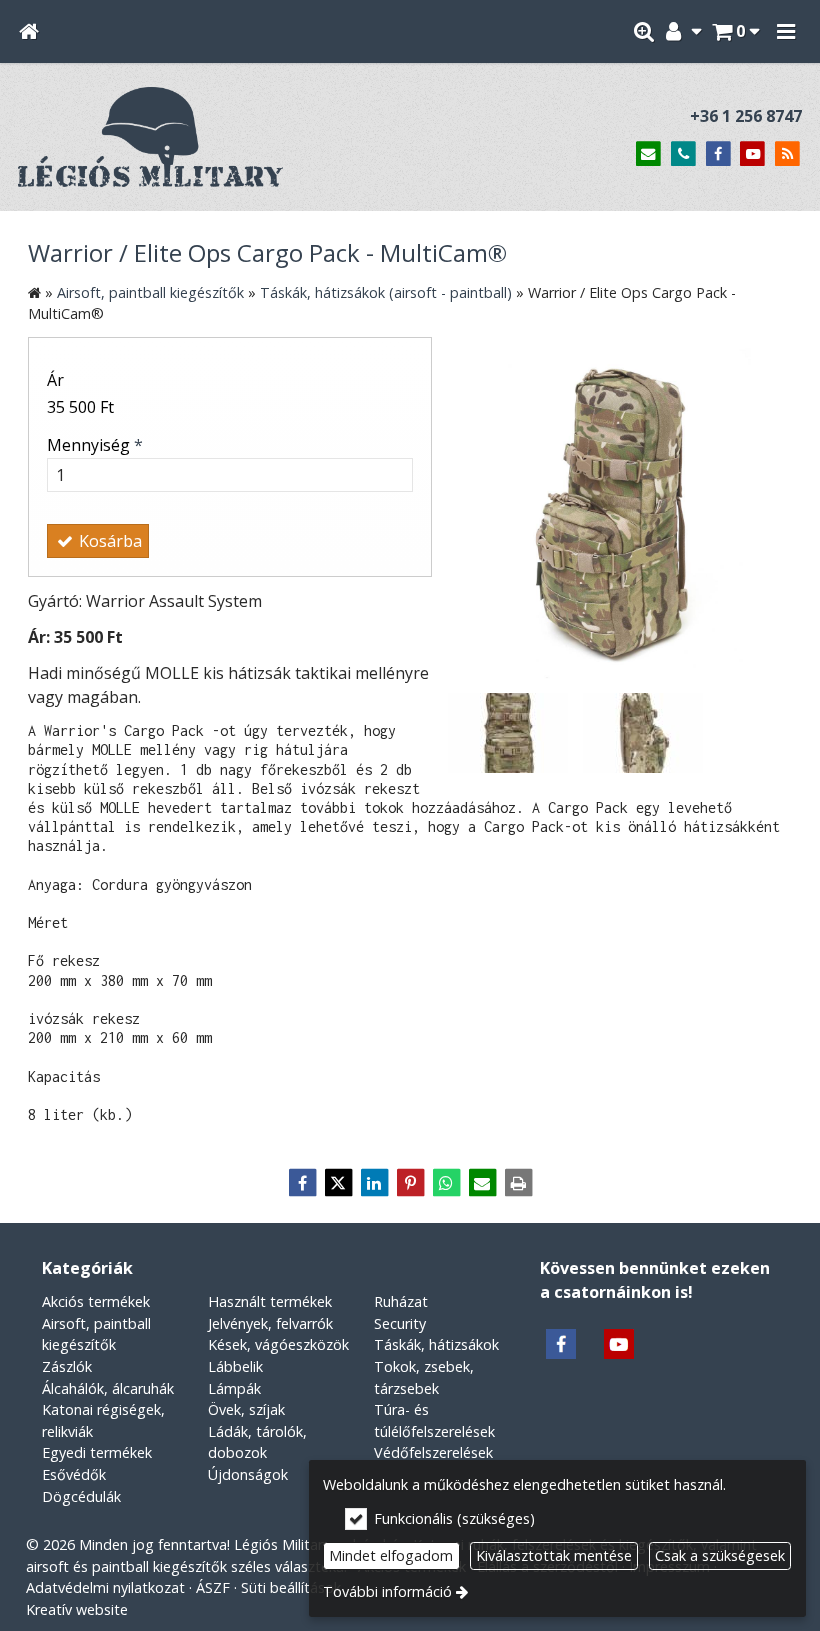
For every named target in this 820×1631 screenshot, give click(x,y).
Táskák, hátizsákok (436, 1344)
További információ (387, 1591)
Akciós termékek (96, 1301)
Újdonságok (248, 1474)
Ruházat (401, 1301)
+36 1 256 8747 (746, 116)
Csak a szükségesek (720, 1555)
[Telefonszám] (683, 154)
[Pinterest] (410, 1183)
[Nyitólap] (28, 31)
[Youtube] (752, 154)
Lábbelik (235, 1366)
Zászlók (67, 1366)
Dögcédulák (81, 1496)
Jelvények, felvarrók (270, 1323)
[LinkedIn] (374, 1183)
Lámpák (234, 1388)
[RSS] (787, 154)
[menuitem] (28, 31)
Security (400, 1323)
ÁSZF (213, 1587)
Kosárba (108, 541)
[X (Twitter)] (338, 1183)
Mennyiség (95, 445)
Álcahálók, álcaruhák (108, 1388)
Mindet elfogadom (391, 1555)
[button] (786, 31)
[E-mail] (648, 154)
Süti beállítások (291, 1587)
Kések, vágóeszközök (278, 1344)
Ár (55, 380)
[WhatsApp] (446, 1183)
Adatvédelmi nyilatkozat (105, 1587)
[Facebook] (718, 154)
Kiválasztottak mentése (554, 1555)
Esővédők (74, 1474)
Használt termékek (270, 1301)
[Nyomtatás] (518, 1183)
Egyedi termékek (97, 1452)
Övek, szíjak (246, 1409)
